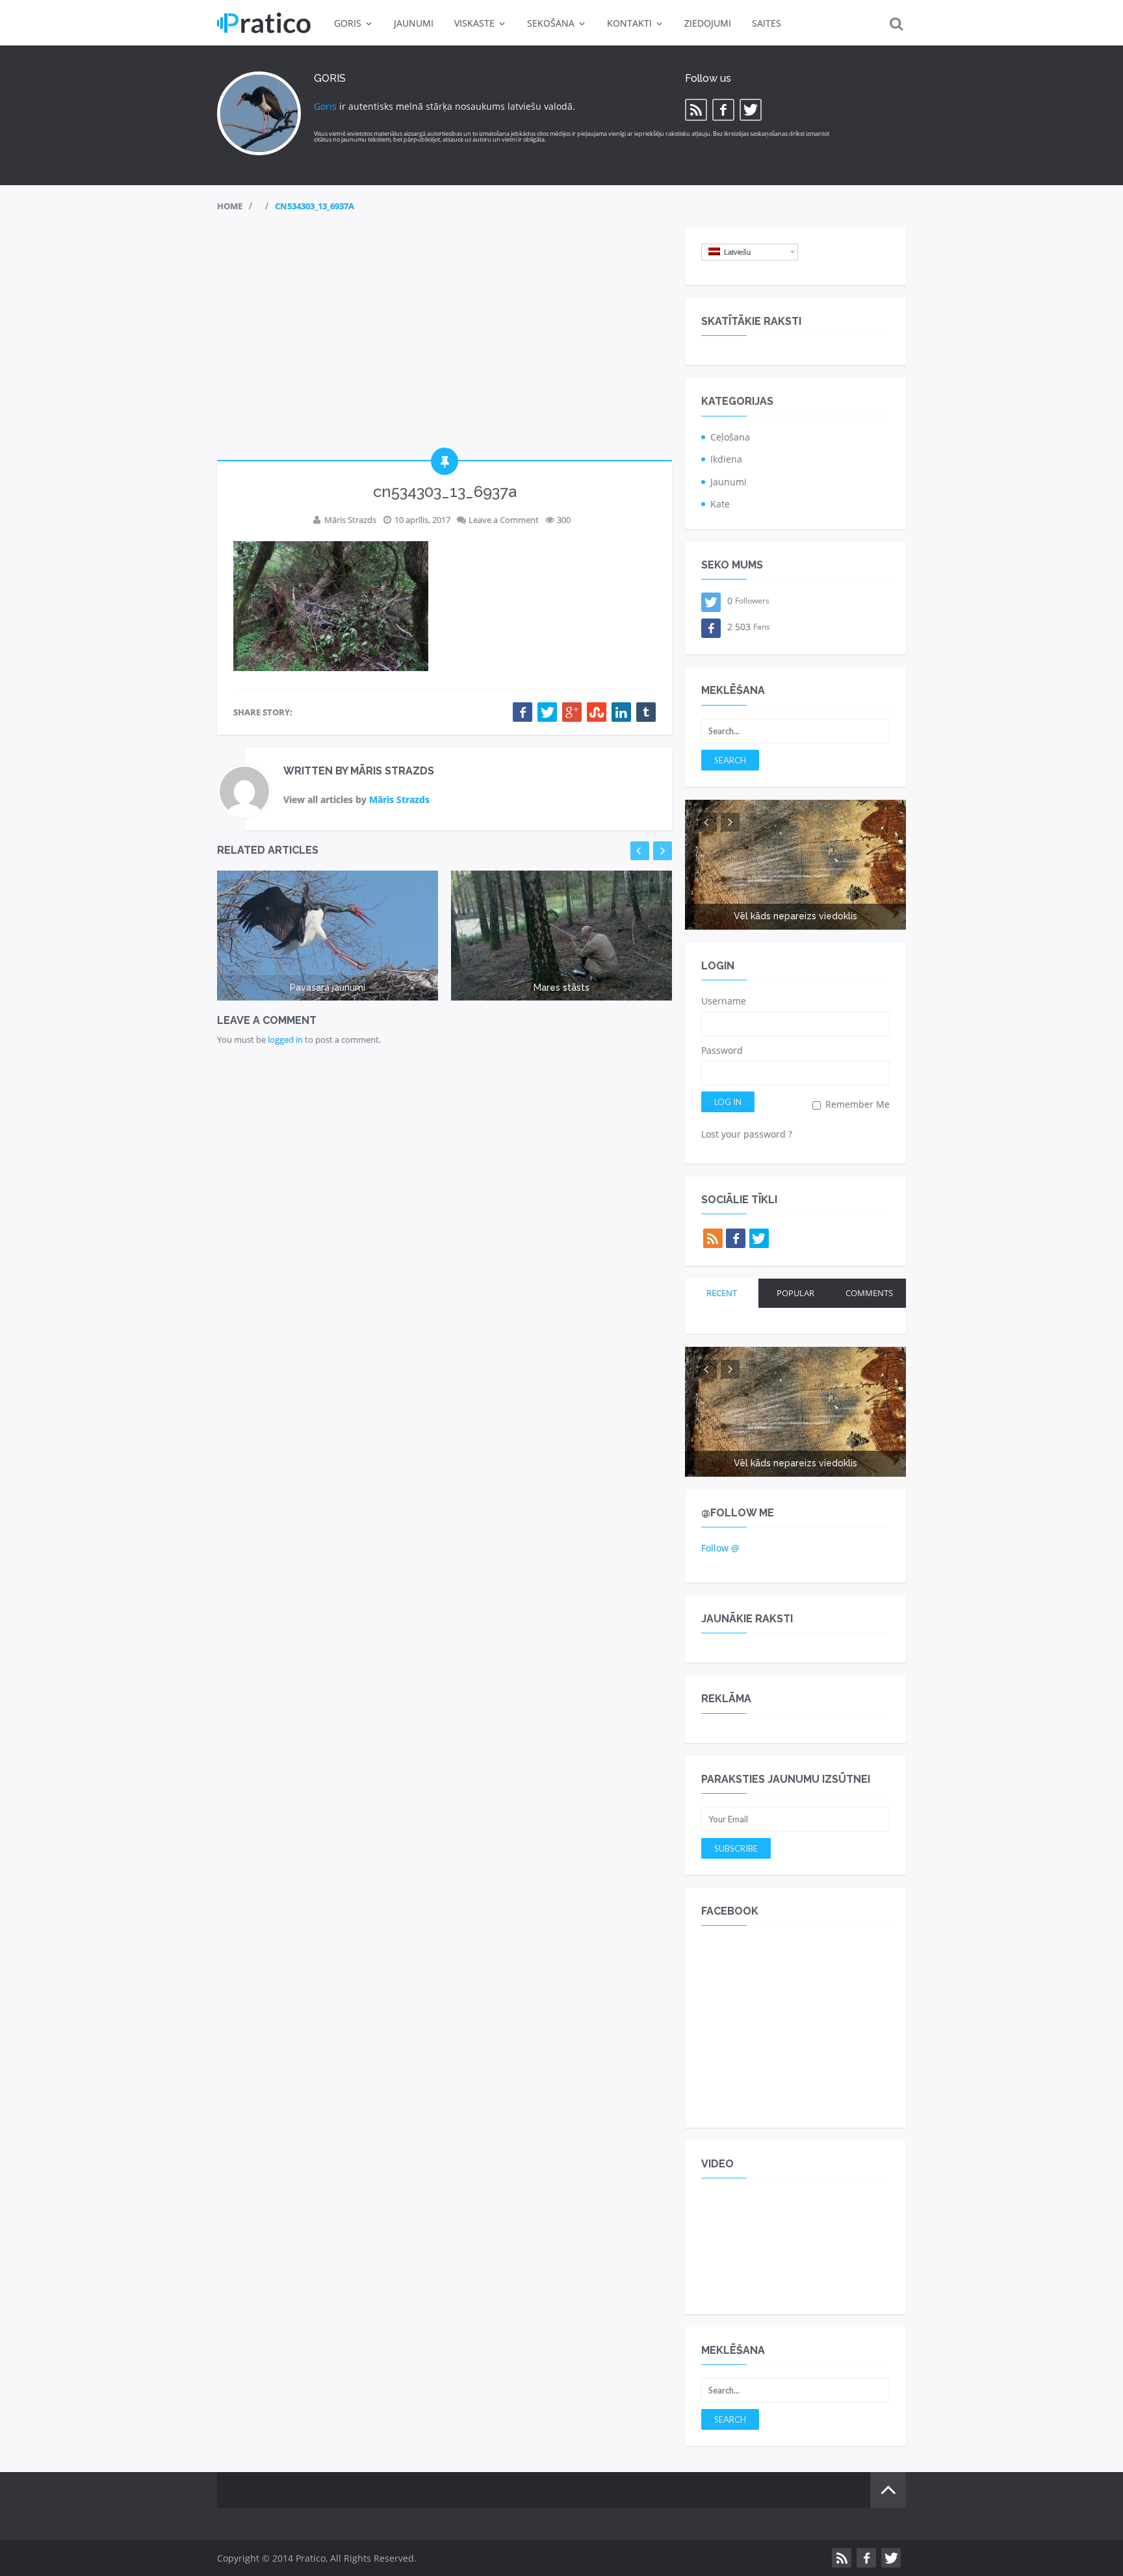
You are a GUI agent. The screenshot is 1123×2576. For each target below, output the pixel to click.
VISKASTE (474, 23)
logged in (285, 1039)
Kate (720, 504)
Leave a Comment (504, 520)
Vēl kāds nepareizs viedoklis (795, 916)
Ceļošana (730, 437)
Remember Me (856, 1104)
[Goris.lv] (264, 23)
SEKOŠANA (551, 23)
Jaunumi (729, 482)
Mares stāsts (561, 988)
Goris (325, 106)
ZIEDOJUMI (708, 23)
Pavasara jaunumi (328, 988)
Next (663, 851)
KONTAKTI (629, 23)
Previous (640, 851)
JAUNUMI (414, 23)
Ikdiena (726, 459)
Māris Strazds (350, 520)
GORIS (348, 23)
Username (724, 1001)
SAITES (767, 23)
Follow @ (720, 1548)
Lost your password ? (747, 1134)
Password (722, 1050)
